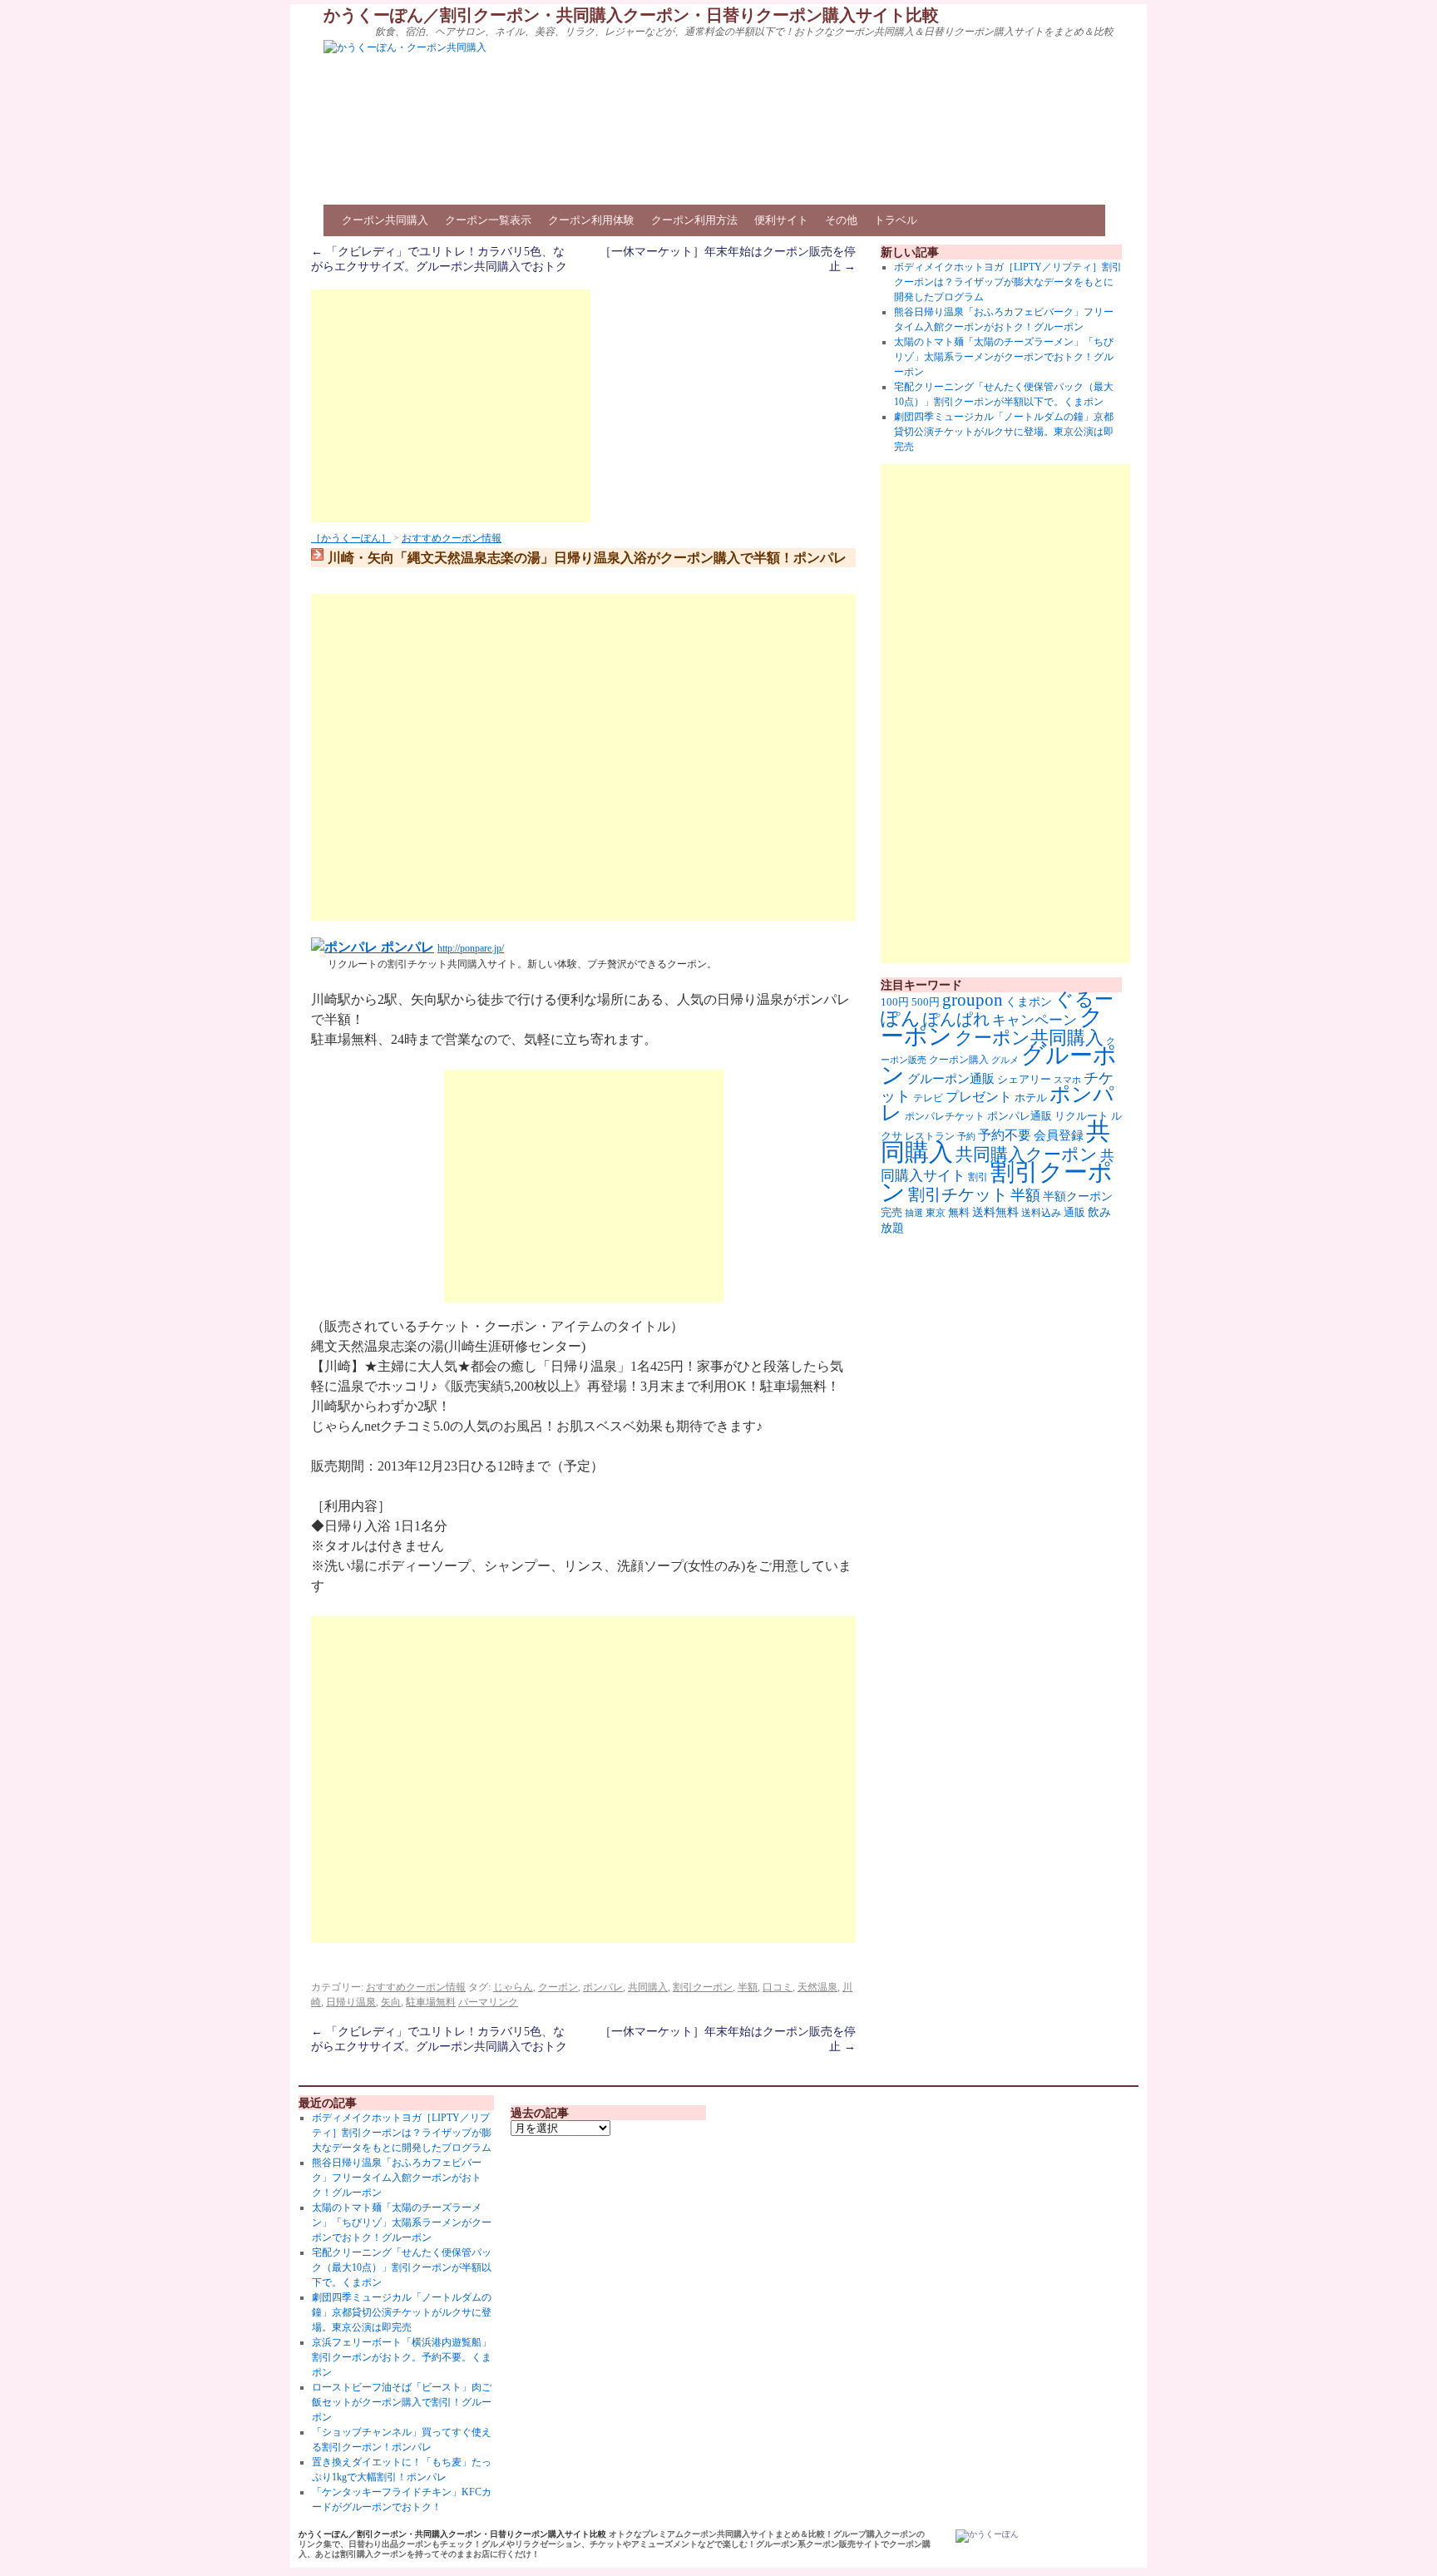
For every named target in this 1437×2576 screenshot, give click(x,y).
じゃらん (513, 1987)
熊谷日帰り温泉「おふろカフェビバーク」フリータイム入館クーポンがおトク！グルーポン (397, 2178)
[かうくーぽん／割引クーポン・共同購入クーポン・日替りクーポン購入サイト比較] (987, 2536)
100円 (895, 1002)
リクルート (1081, 1116)
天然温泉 (817, 1987)
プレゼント (979, 1097)
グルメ (1005, 1060)
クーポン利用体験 (591, 220)
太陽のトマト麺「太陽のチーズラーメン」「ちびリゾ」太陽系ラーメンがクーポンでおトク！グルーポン (1004, 357)
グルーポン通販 (951, 1078)
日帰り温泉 (351, 2002)
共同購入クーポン (1027, 1155)
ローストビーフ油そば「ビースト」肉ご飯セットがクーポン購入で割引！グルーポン (402, 2402)
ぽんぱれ (956, 1019)
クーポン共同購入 (385, 220)
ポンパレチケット (945, 1116)
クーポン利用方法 (694, 220)
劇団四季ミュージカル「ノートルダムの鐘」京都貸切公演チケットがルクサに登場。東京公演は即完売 (1004, 432)
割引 (978, 1177)
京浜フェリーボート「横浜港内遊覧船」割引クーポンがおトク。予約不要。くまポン (402, 2357)
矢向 (391, 2002)
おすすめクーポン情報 (452, 538)
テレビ (928, 1098)
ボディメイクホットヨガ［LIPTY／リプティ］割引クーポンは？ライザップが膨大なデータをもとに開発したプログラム (1008, 282)
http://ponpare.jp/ (471, 948)
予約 (966, 1137)
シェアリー (1024, 1080)
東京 (936, 1213)
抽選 (914, 1213)
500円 (926, 1002)
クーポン (558, 1987)
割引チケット (958, 1194)
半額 (748, 1987)
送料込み (1041, 1213)
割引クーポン (703, 1987)
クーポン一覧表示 (488, 220)
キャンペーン (1035, 1020)
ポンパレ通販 (1020, 1116)
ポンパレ (406, 947)
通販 (1074, 1212)
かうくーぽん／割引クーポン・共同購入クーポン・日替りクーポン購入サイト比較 (631, 15)
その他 (841, 220)
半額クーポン (1078, 1197)
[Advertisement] (451, 406)
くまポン (1029, 1002)
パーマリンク (488, 2002)
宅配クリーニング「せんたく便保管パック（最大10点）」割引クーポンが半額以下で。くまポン (402, 2267)
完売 (891, 1212)
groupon (973, 1000)
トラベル (896, 220)
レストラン (930, 1136)
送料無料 (995, 1212)
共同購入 (648, 1987)
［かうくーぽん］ (351, 538)
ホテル (1031, 1098)
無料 (959, 1213)
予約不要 (1005, 1135)
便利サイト (781, 220)
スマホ (1067, 1080)
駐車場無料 (431, 2002)
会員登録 (1059, 1135)
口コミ (778, 1987)
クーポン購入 (959, 1060)
